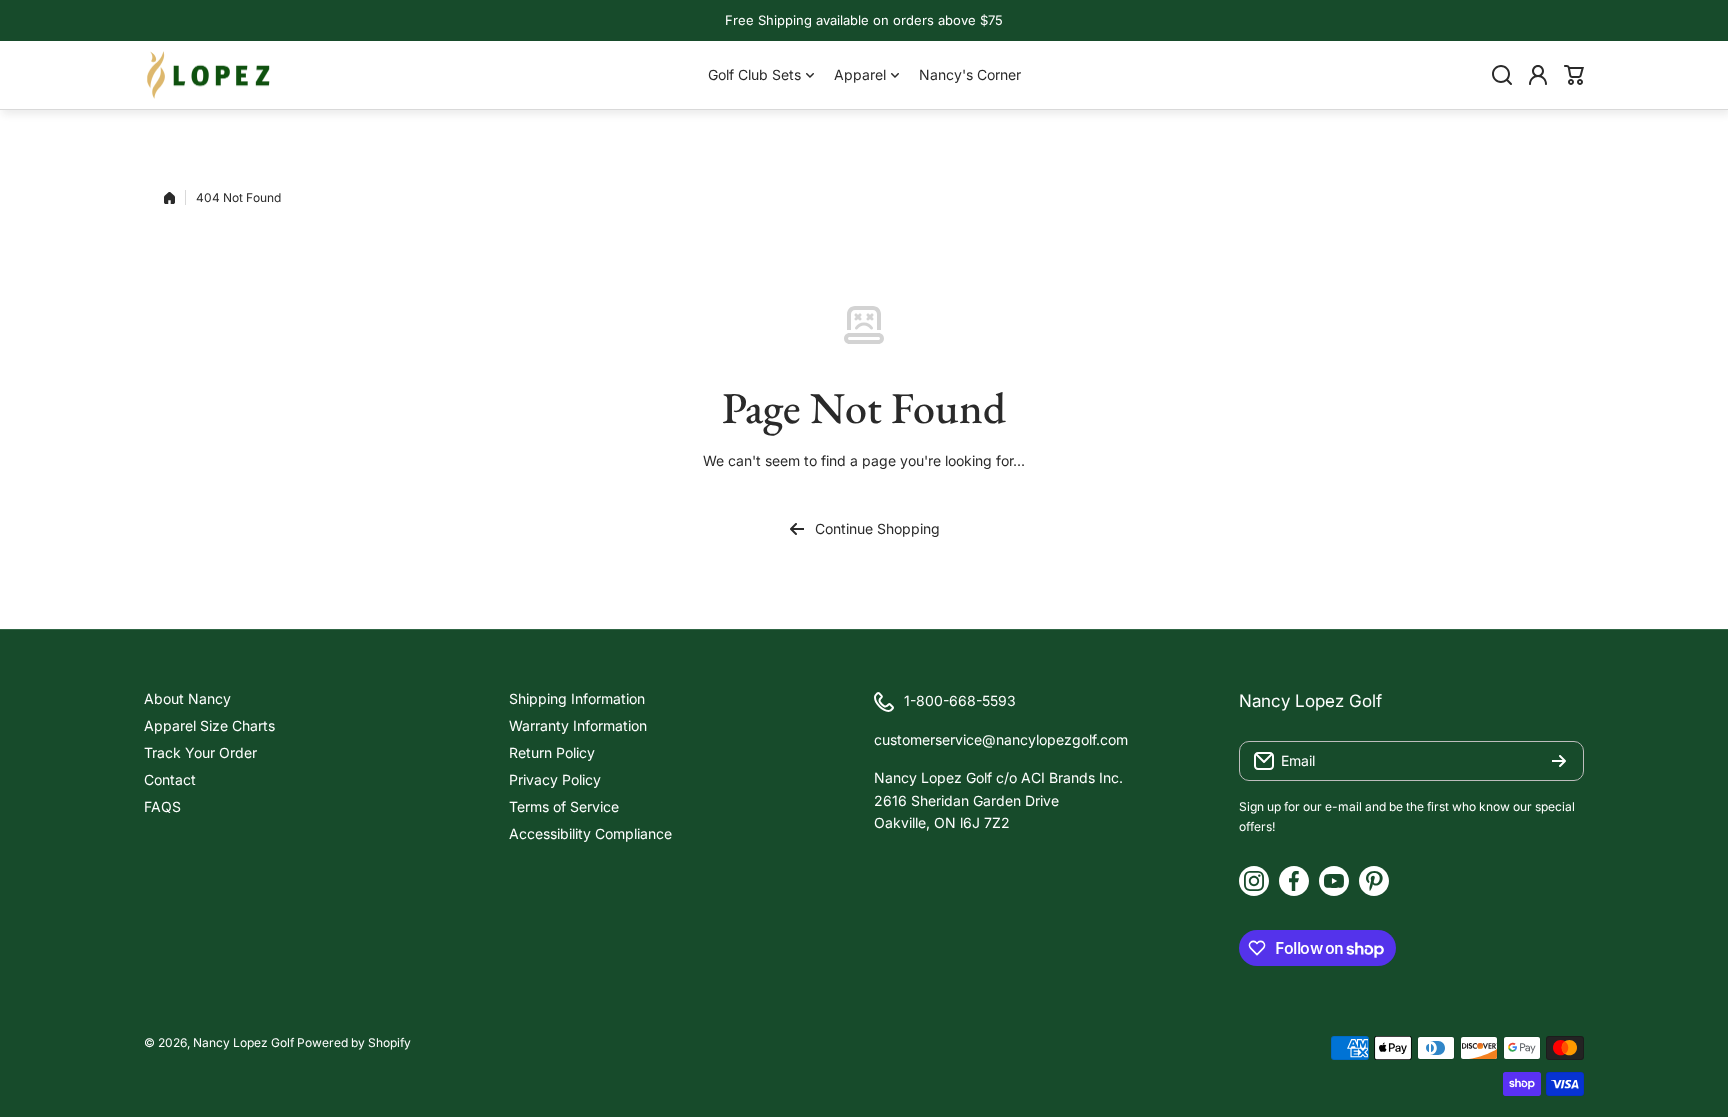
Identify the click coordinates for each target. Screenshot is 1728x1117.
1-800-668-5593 (960, 700)
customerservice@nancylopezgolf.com (1001, 739)
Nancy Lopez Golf (243, 1042)
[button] (1574, 75)
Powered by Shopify (354, 1042)
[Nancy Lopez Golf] (209, 75)
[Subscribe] (1559, 761)
